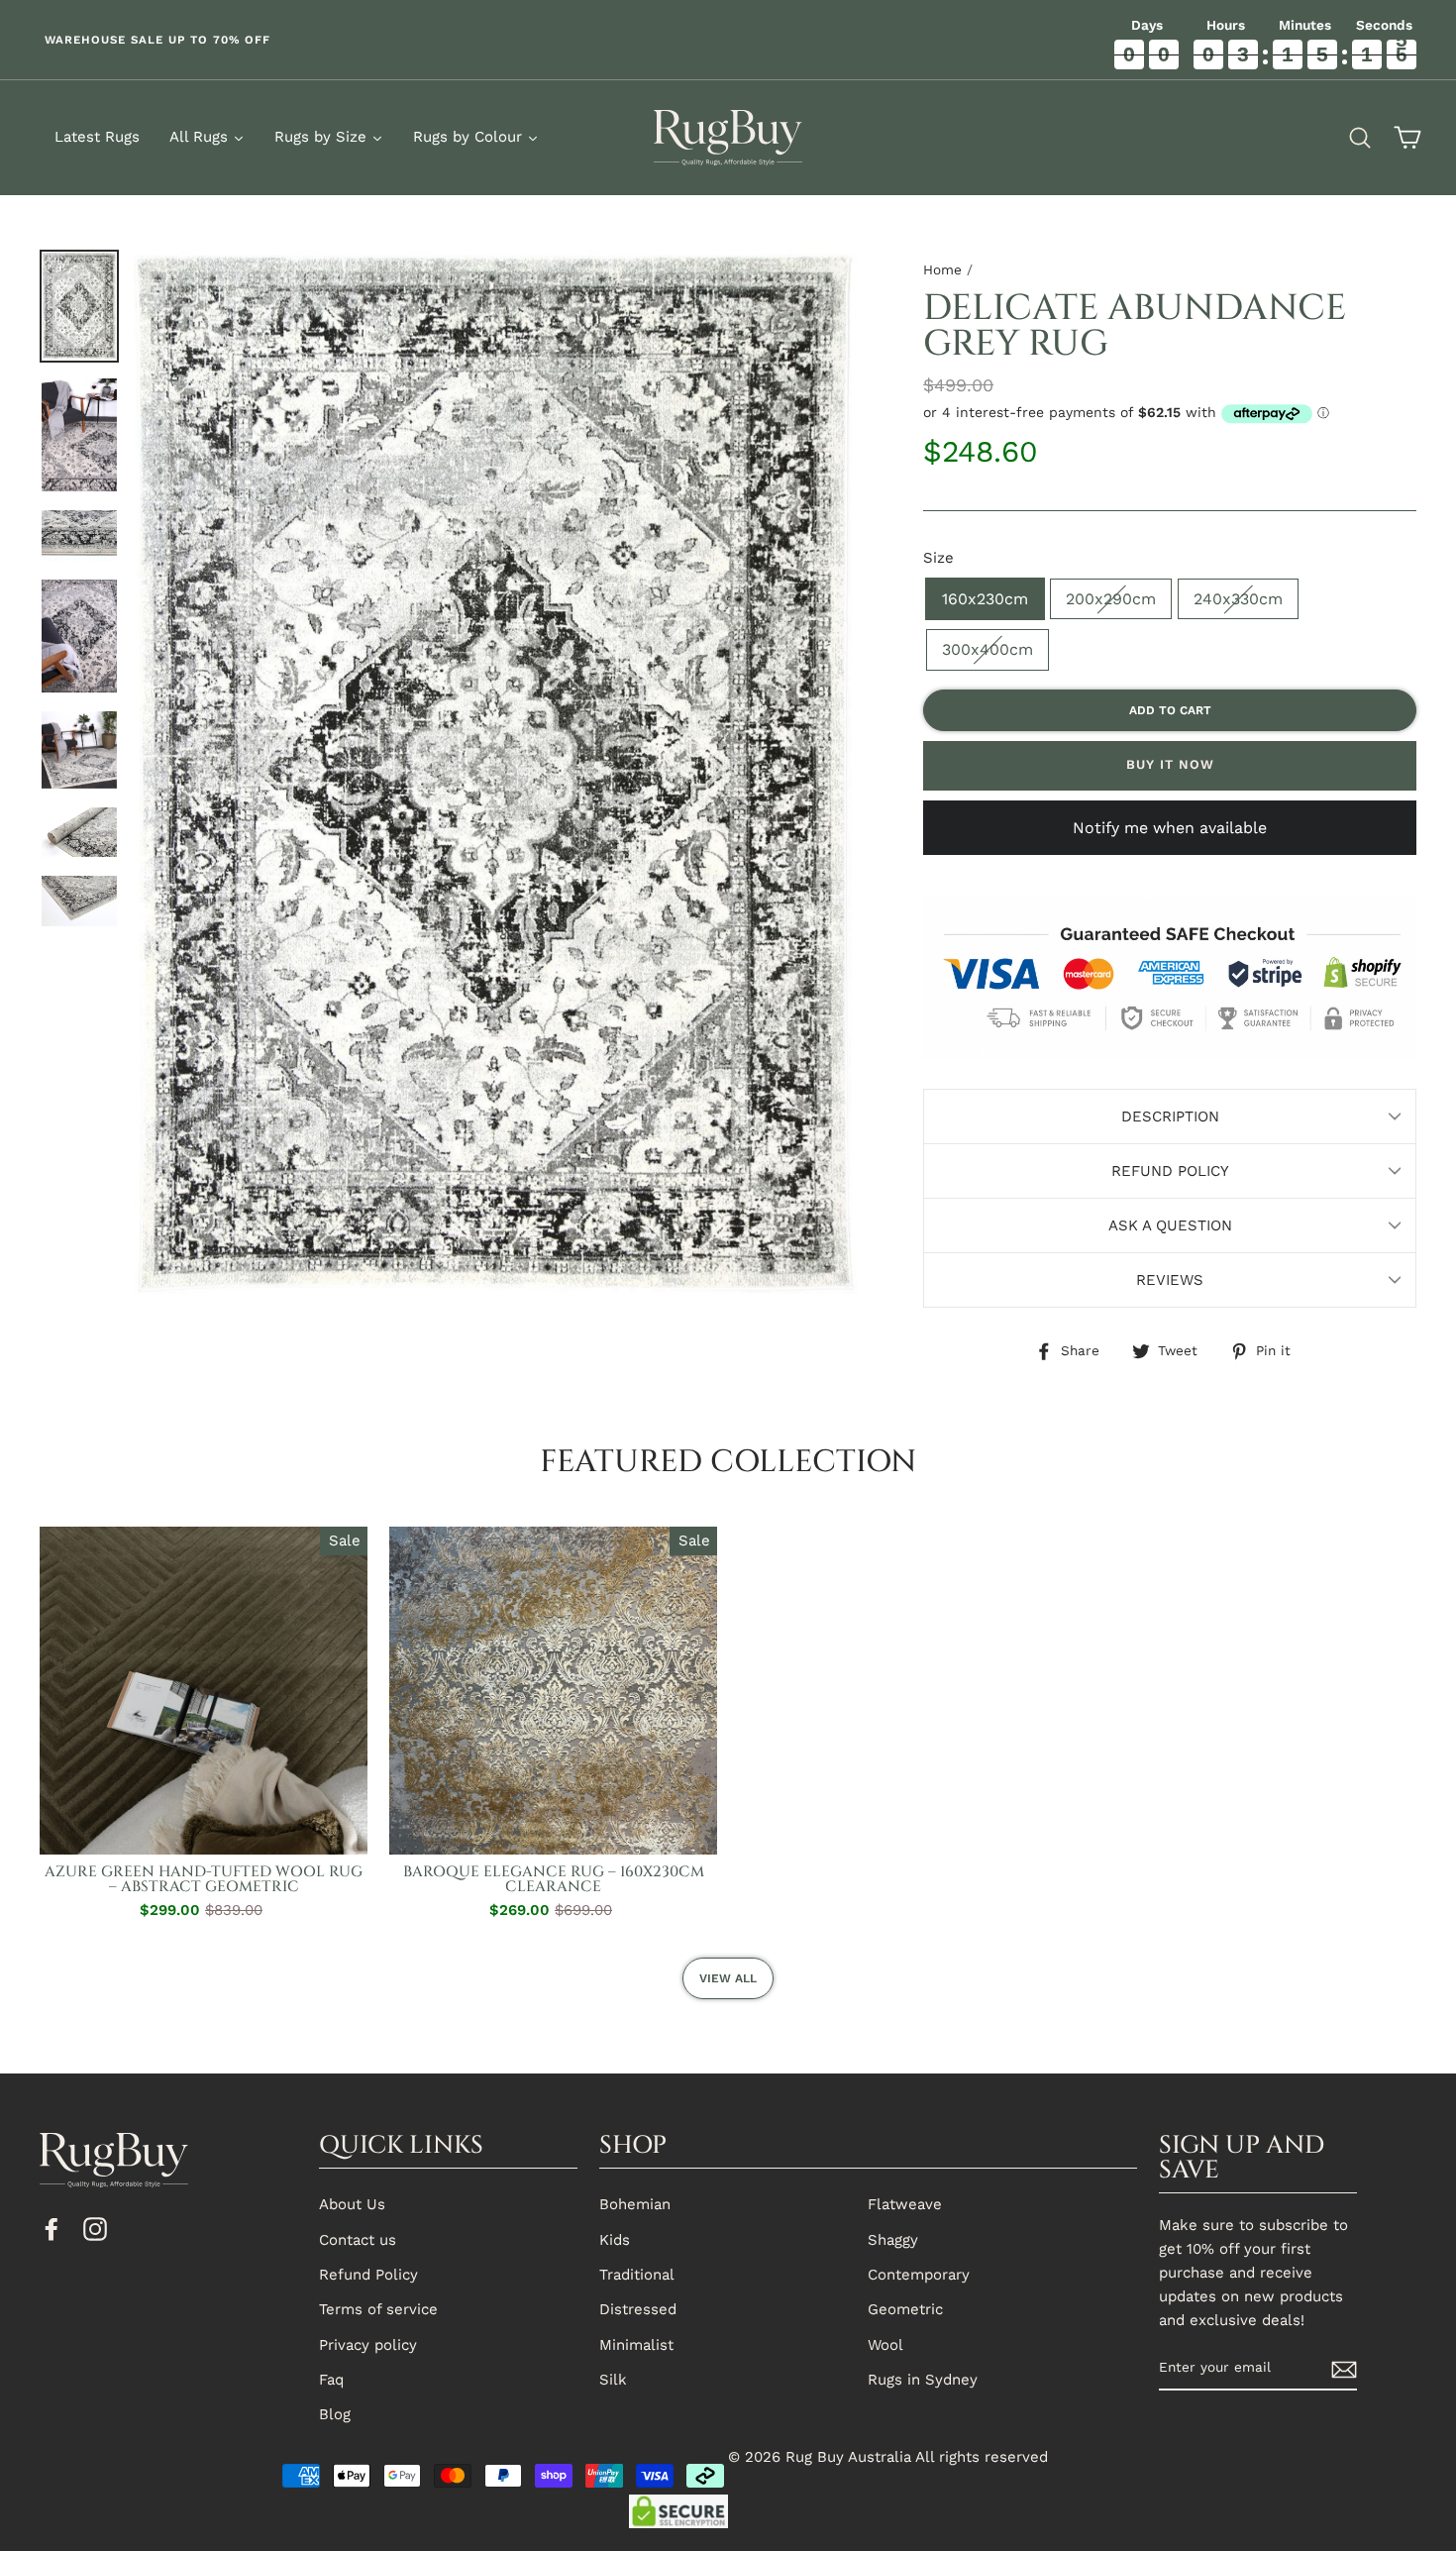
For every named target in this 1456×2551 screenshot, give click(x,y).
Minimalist (636, 2345)
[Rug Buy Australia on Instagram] (95, 2228)
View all (728, 1978)
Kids (615, 2240)
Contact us (358, 2240)
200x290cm (1111, 599)
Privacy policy (368, 2345)
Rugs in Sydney (923, 2380)
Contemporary (919, 2275)
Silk (613, 2380)
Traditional (637, 2275)
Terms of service (378, 2309)
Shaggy (893, 2240)
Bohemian (635, 2204)
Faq (331, 2380)
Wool (885, 2345)
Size (938, 558)
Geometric (905, 2309)
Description (1170, 1116)
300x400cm (988, 649)
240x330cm (1238, 599)
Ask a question (1170, 1225)
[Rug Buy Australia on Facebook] (52, 2228)
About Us (352, 2204)
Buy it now (1170, 764)
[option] (364, 40)
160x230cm (985, 599)
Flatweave (905, 2204)
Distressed (638, 2309)
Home (942, 269)
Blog (335, 2414)
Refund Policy (1170, 1171)
